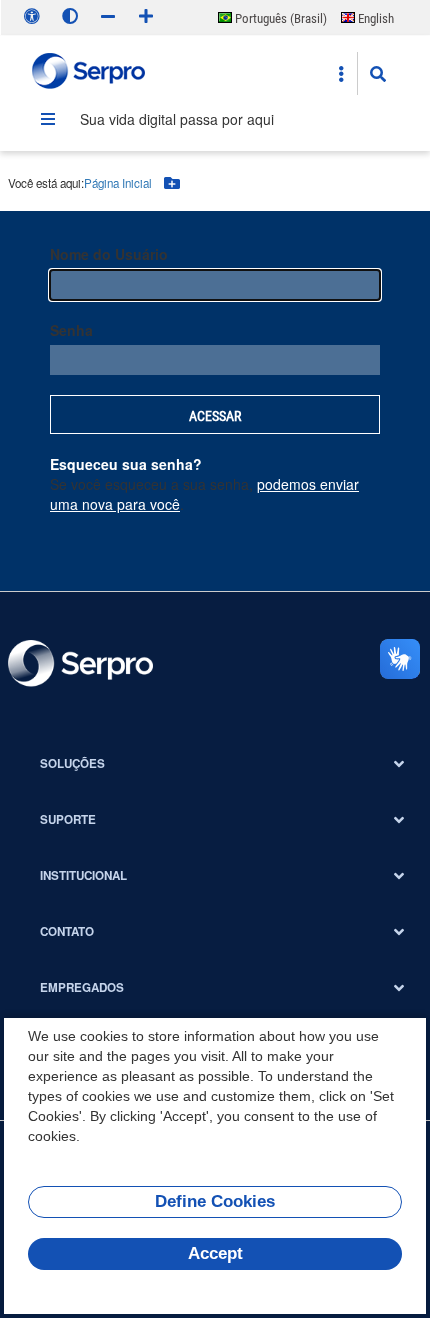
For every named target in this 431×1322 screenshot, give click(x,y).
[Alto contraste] (70, 16)
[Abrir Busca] (378, 74)
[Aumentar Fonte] (146, 16)
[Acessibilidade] (32, 16)
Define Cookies (215, 1201)
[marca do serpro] (89, 73)
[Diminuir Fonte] (108, 16)
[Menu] (48, 119)
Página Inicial (118, 183)
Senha (71, 330)
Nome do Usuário (109, 254)
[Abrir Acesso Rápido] (341, 74)
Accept (215, 1253)
